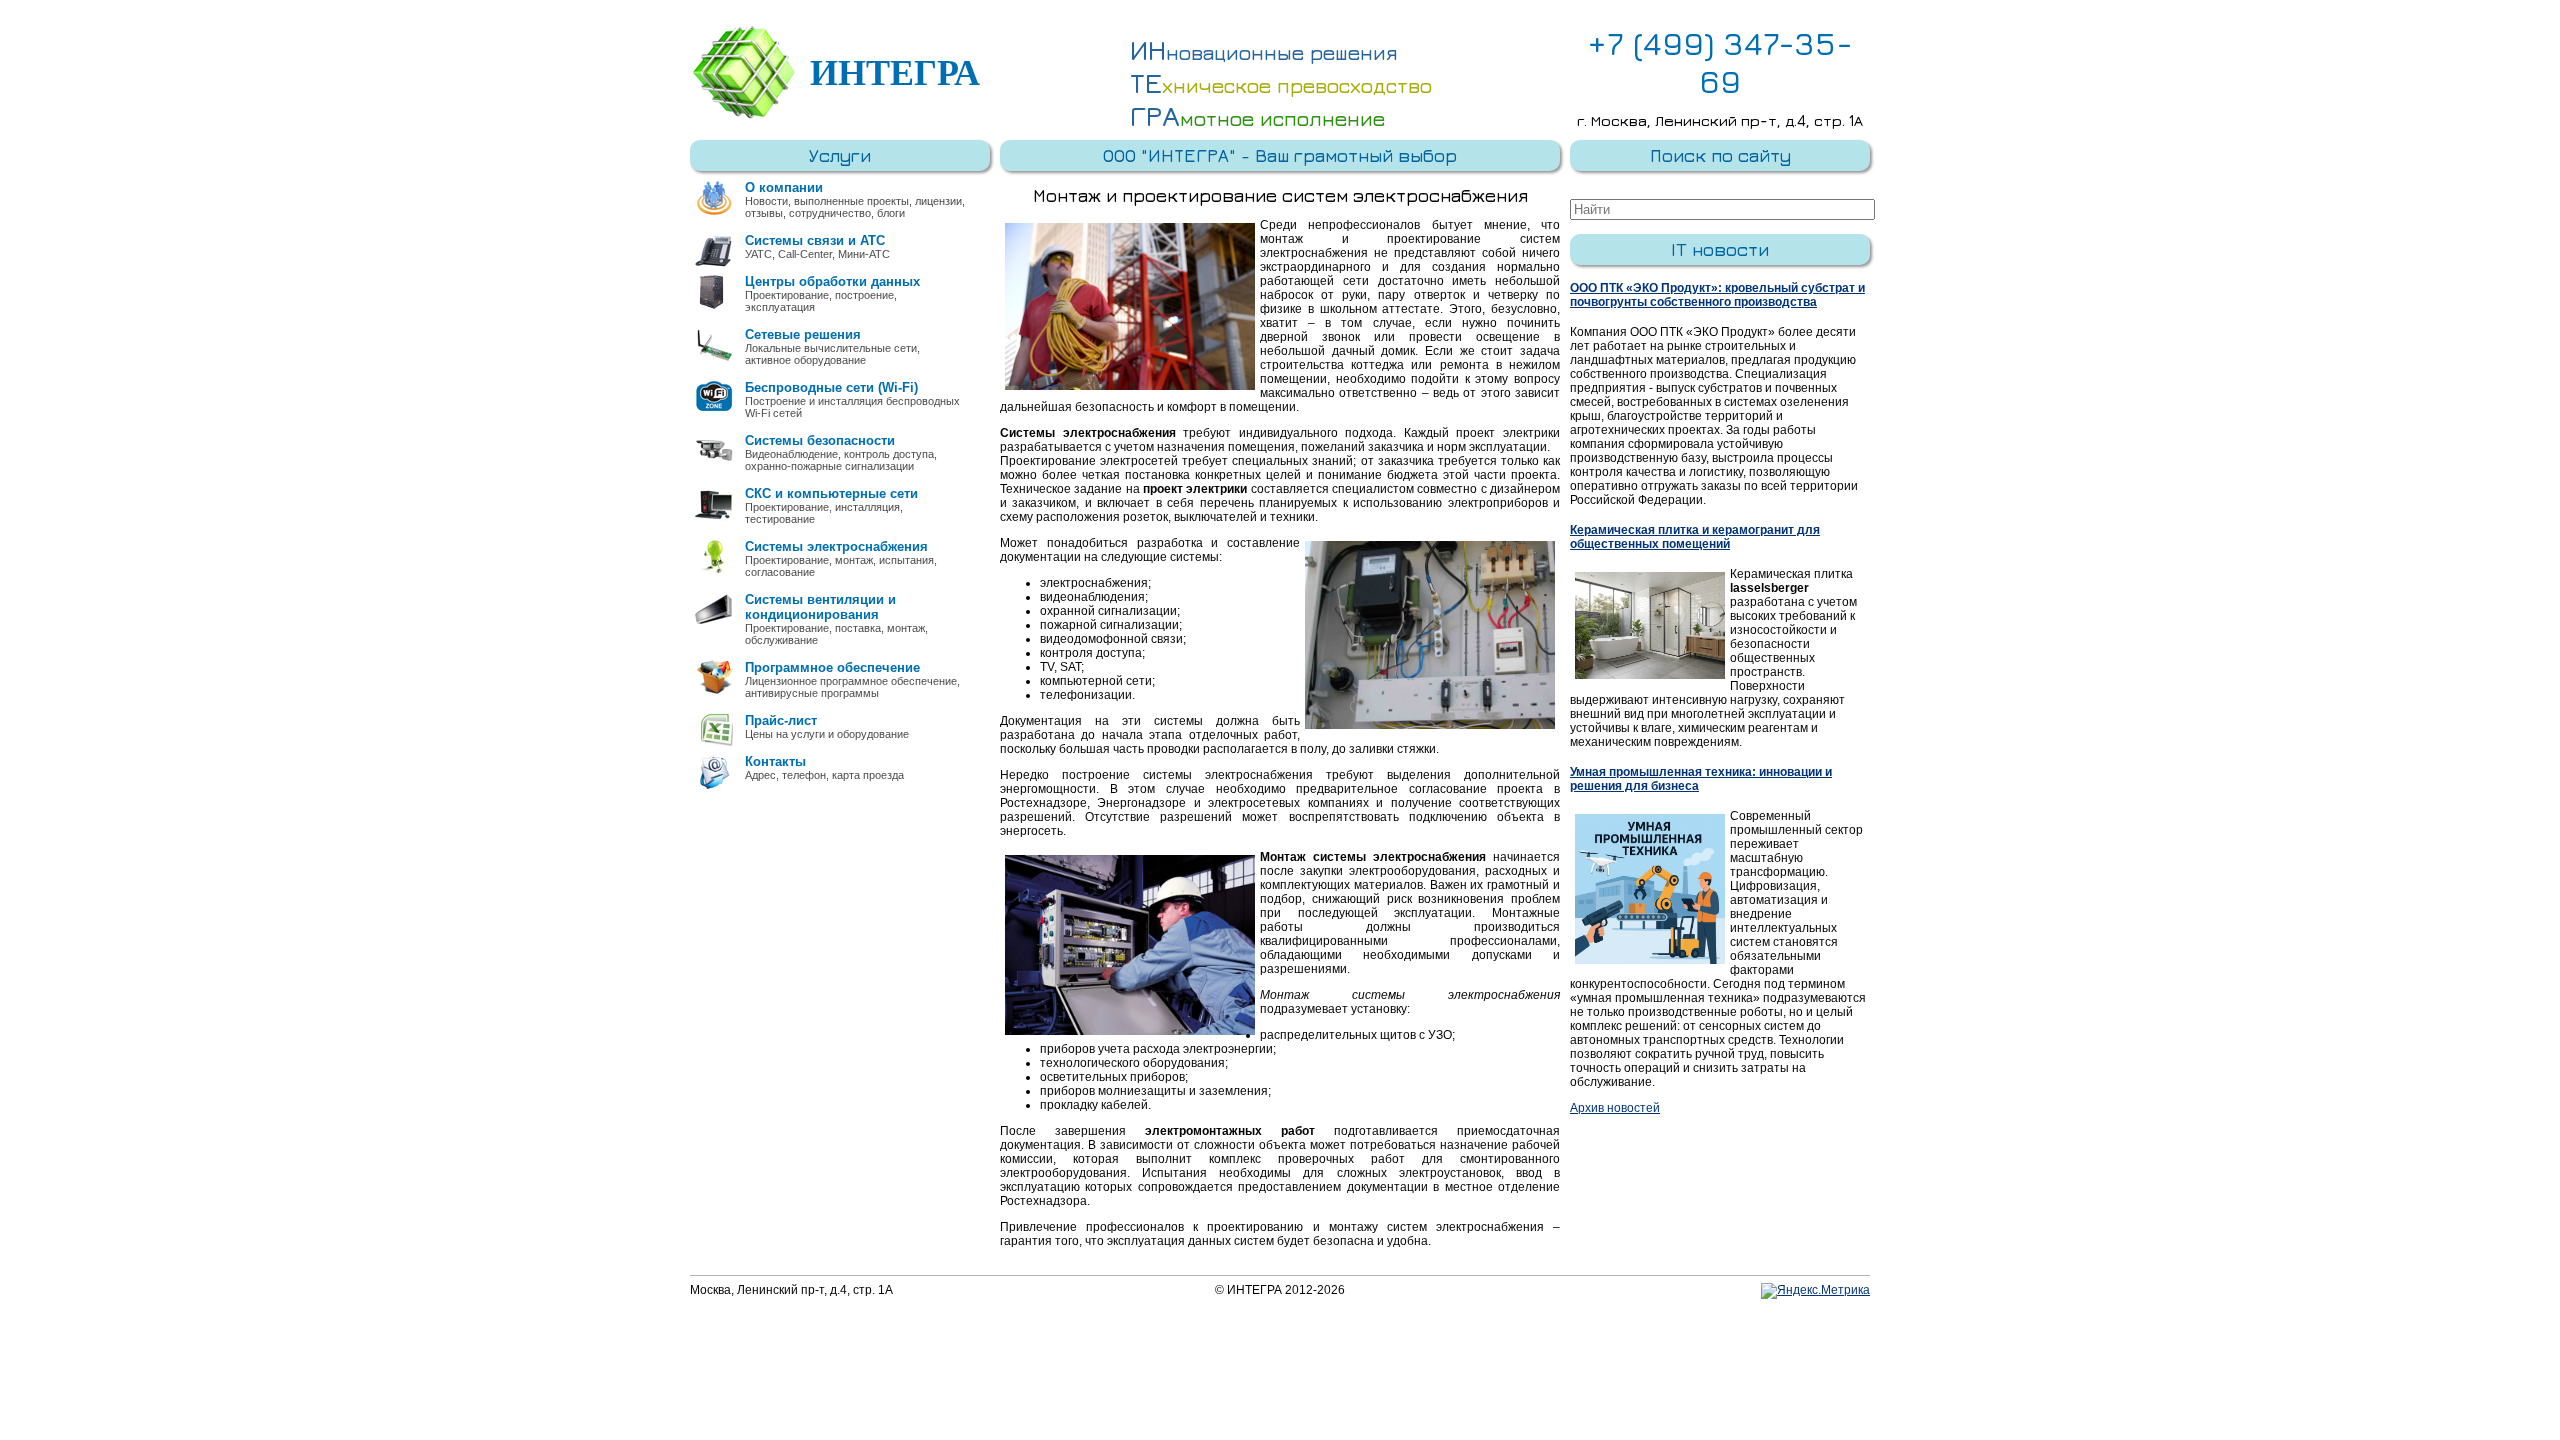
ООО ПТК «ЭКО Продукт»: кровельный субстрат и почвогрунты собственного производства (1717, 295)
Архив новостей (1615, 1108)
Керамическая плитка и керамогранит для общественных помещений (1695, 537)
